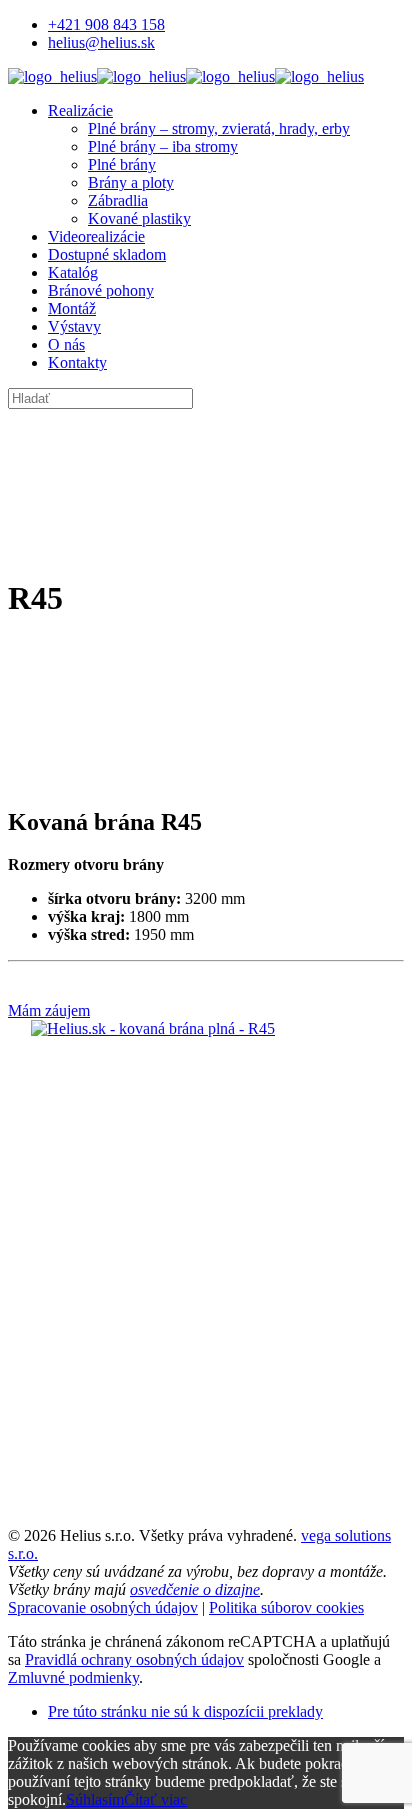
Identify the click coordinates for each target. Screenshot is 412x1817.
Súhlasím (95, 1799)
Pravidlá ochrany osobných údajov (134, 1659)
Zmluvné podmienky (73, 1677)
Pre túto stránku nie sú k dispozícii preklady (185, 1711)
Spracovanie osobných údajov (103, 1607)
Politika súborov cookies (286, 1607)
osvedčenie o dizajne (195, 1589)
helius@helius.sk (101, 42)
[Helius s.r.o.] (186, 76)
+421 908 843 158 (106, 24)
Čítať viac (155, 1799)
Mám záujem (49, 1010)
